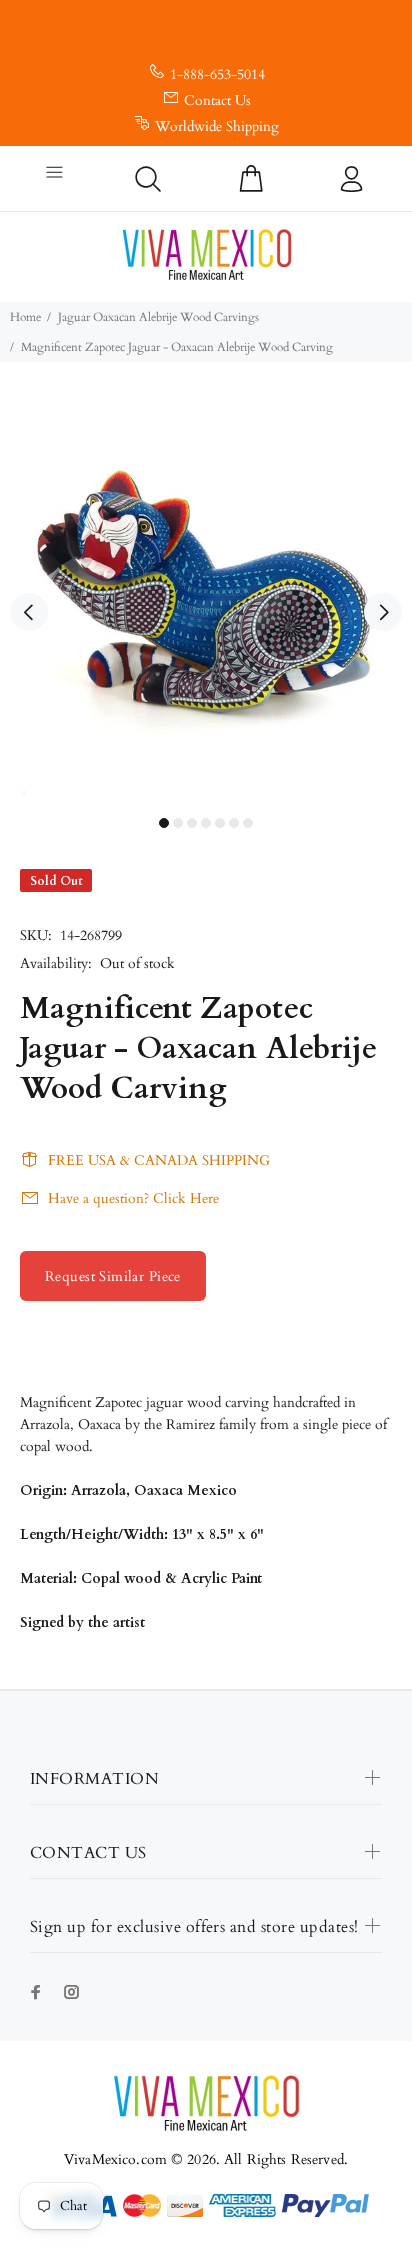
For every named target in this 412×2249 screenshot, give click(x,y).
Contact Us (217, 100)
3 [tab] (192, 823)
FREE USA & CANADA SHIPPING (159, 1160)
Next (383, 612)
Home (25, 317)
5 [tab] (220, 823)
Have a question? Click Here (133, 1198)
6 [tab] (234, 823)
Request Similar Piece (113, 1276)
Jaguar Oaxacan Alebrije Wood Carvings (158, 317)
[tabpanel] (206, 601)
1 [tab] (164, 823)
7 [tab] (248, 823)
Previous (29, 612)
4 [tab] (206, 823)
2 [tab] (178, 823)
